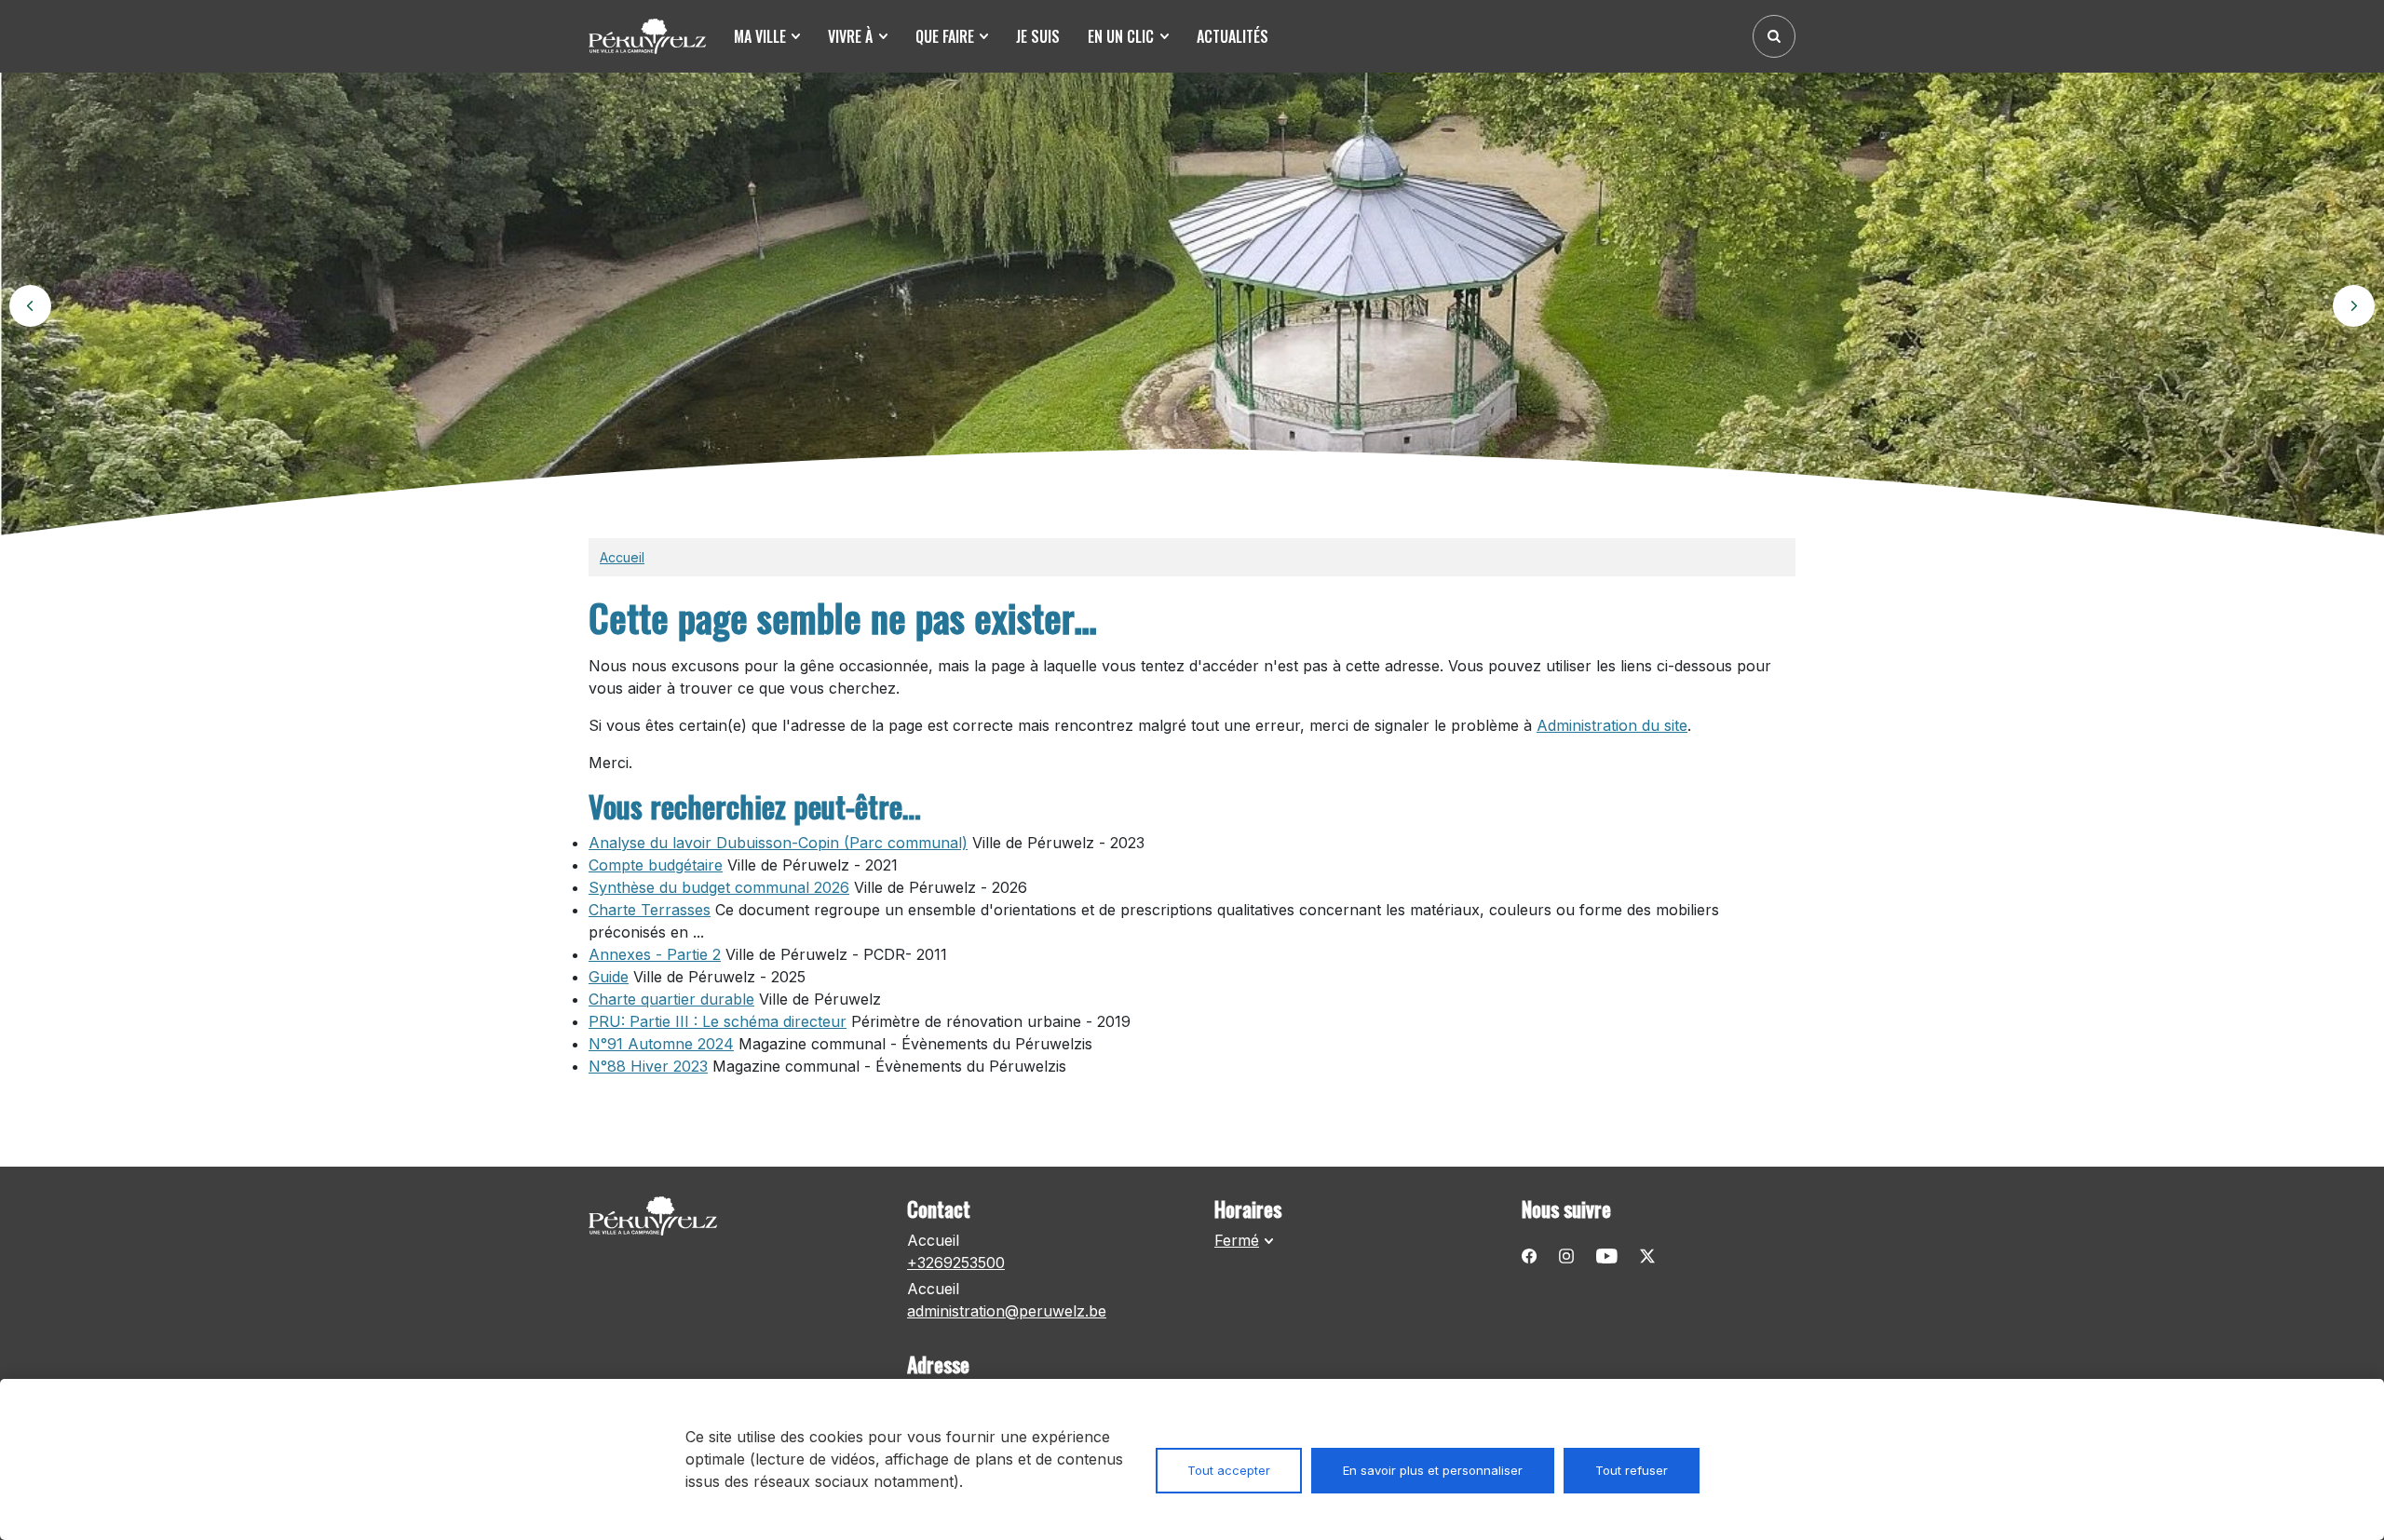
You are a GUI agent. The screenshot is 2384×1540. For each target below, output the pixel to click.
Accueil (622, 557)
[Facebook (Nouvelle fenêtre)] (1529, 1255)
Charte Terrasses (650, 910)
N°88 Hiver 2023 (648, 1066)
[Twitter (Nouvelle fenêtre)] (1647, 1255)
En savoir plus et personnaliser (1433, 1470)
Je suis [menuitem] (1038, 36)
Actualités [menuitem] (1233, 36)
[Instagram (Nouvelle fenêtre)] (1566, 1255)
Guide (609, 977)
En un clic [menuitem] (1121, 36)
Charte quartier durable (671, 999)
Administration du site (1612, 725)
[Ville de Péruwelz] (654, 36)
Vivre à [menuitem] (850, 36)
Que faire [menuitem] (945, 36)
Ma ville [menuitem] (760, 36)
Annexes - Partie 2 (655, 954)
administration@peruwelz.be (1007, 1311)
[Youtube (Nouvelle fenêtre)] (1607, 1255)
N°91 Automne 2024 (661, 1044)
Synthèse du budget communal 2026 (719, 887)
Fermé (1237, 1240)
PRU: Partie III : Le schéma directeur (718, 1021)
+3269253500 (956, 1263)
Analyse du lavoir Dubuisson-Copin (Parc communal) (778, 843)
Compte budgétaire (656, 865)
